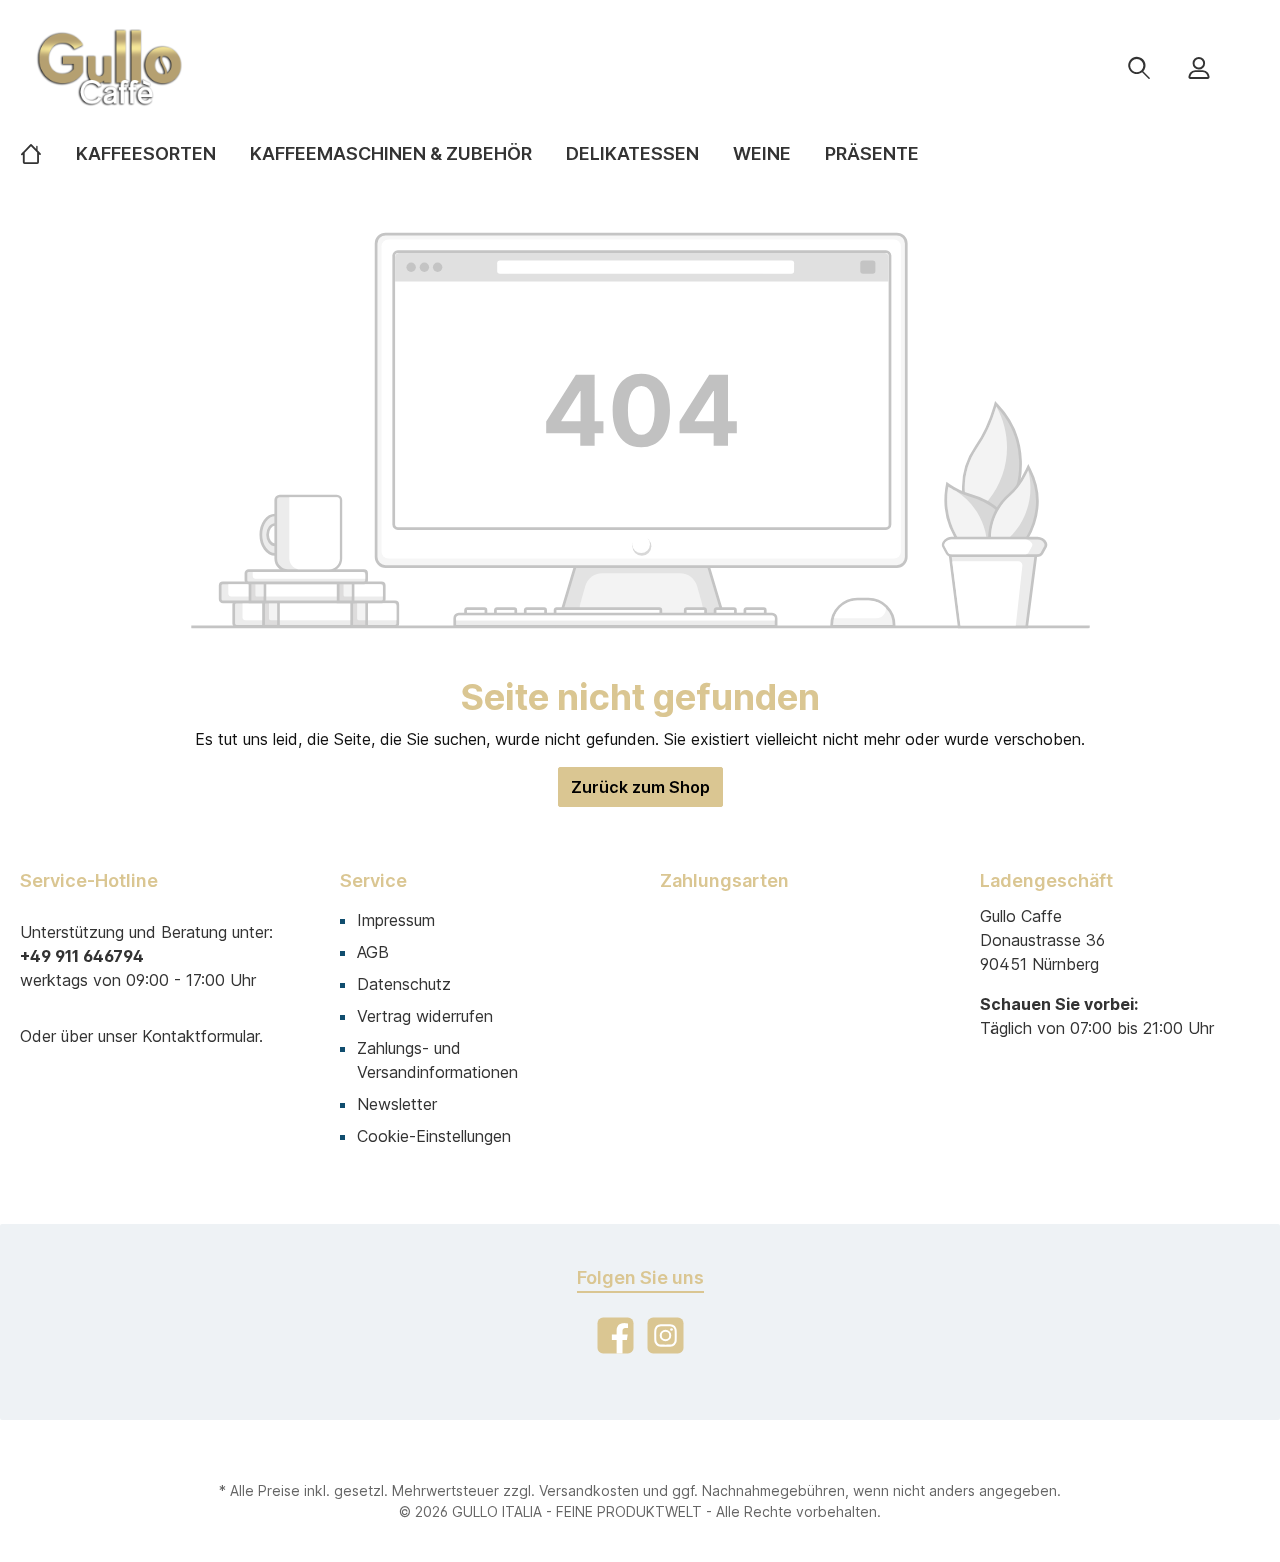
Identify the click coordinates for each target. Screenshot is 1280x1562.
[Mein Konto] (1199, 67)
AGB (373, 952)
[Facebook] (615, 1335)
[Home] (48, 154)
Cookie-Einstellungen (434, 1136)
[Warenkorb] (1247, 60)
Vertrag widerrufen (425, 1016)
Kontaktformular (200, 1036)
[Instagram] (665, 1335)
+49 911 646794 (82, 956)
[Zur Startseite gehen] (220, 67)
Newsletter (397, 1104)
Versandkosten (589, 1490)
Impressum (396, 920)
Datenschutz (404, 984)
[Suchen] (1139, 67)
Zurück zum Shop (640, 787)
